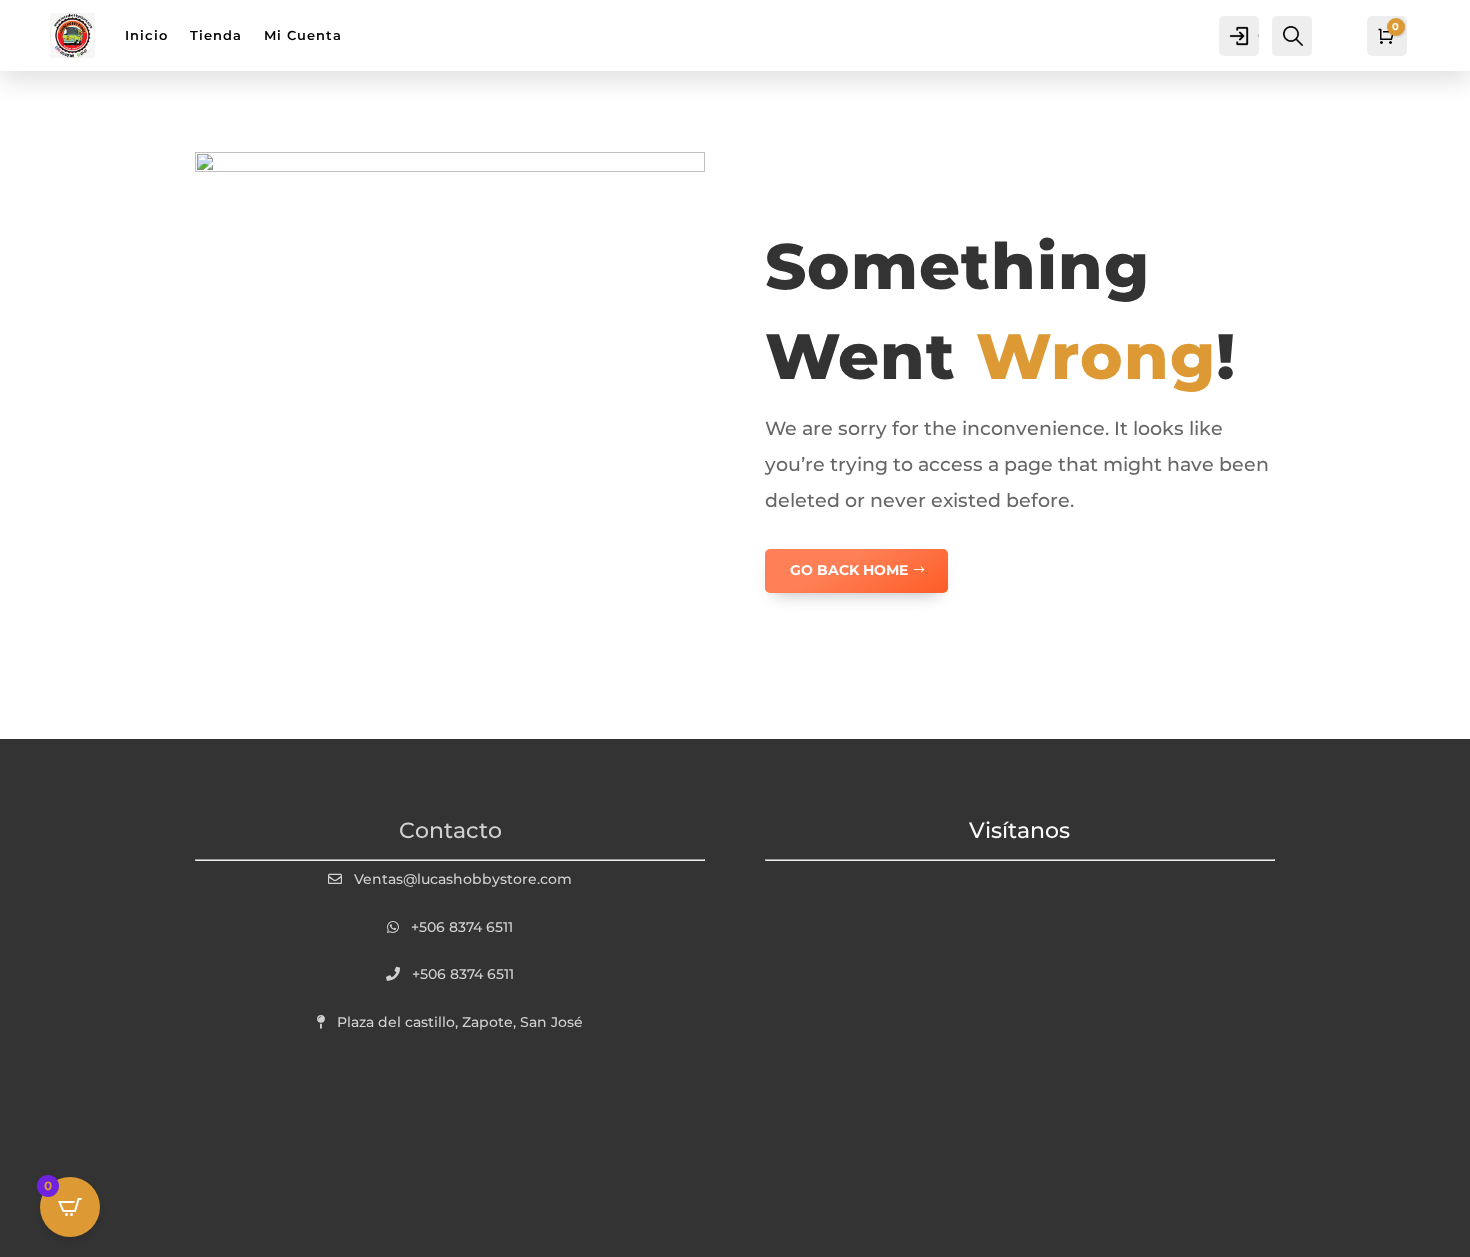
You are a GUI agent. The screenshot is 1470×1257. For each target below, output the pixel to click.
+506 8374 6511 (462, 927)
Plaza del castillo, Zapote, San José (460, 1022)
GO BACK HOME (849, 570)
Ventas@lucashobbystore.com (463, 879)
